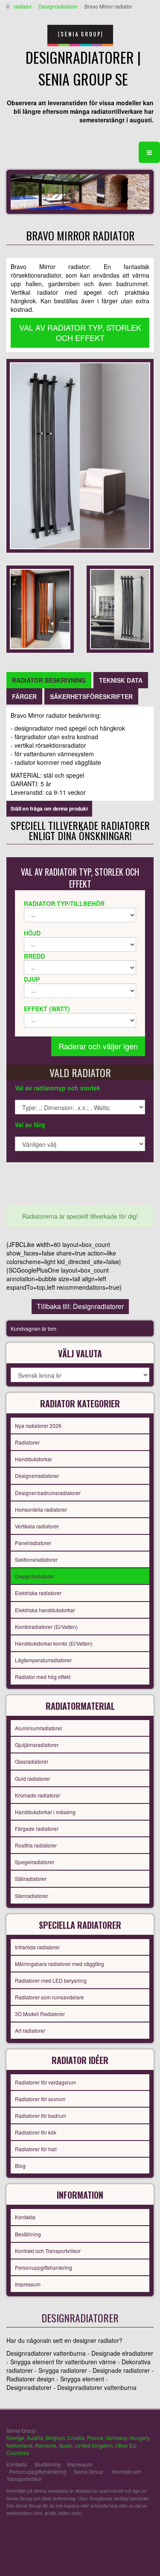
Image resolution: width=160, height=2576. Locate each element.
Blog (20, 2166)
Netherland (19, 2445)
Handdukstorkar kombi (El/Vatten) (54, 1643)
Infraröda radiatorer (37, 1947)
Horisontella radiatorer (41, 1509)
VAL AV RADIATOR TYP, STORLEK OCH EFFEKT (80, 332)
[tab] (49, 680)
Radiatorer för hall (36, 2149)
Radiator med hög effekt (43, 1677)
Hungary (139, 2438)
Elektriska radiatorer (38, 1593)
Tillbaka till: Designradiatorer (80, 1306)
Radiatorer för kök (36, 2132)
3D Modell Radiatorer (40, 2014)
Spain (66, 2445)
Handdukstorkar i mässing (45, 1812)
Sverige (15, 2438)
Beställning (28, 2234)
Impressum (28, 2284)
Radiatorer (27, 1442)
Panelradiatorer (33, 1543)
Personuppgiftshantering (44, 2267)
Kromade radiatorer (38, 1795)
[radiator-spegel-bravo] (120, 608)
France (95, 2438)
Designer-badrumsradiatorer (48, 1493)
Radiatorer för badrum (41, 2116)
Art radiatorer (30, 2030)
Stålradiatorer (31, 1879)
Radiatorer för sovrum (40, 2099)
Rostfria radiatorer (36, 1845)
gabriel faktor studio (121, 2533)
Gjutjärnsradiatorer (37, 1745)
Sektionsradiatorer (36, 1559)
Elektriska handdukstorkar (45, 1610)
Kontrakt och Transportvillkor (48, 2251)
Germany (116, 2438)
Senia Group (89, 2471)
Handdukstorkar (33, 1459)
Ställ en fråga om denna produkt (49, 808)
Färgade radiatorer (37, 1828)
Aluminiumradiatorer (39, 1728)
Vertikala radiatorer (37, 1526)
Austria (35, 2438)
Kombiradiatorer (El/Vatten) (46, 1627)
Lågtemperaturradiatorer (43, 1660)
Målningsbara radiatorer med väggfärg (60, 1964)
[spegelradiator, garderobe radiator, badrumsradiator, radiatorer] (80, 455)
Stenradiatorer (32, 1896)
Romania (46, 2445)
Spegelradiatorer (35, 1862)
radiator (23, 6)
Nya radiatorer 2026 (38, 1426)
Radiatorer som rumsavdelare (49, 1997)
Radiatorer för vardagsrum (45, 2082)
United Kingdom (94, 2445)
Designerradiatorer (37, 1476)
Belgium (55, 2438)
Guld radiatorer (32, 1778)
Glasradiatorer (32, 1761)
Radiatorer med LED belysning (51, 1980)
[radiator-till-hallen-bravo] (40, 608)
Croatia (76, 2438)
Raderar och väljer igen (98, 1046)
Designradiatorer (58, 6)
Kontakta (25, 2217)
